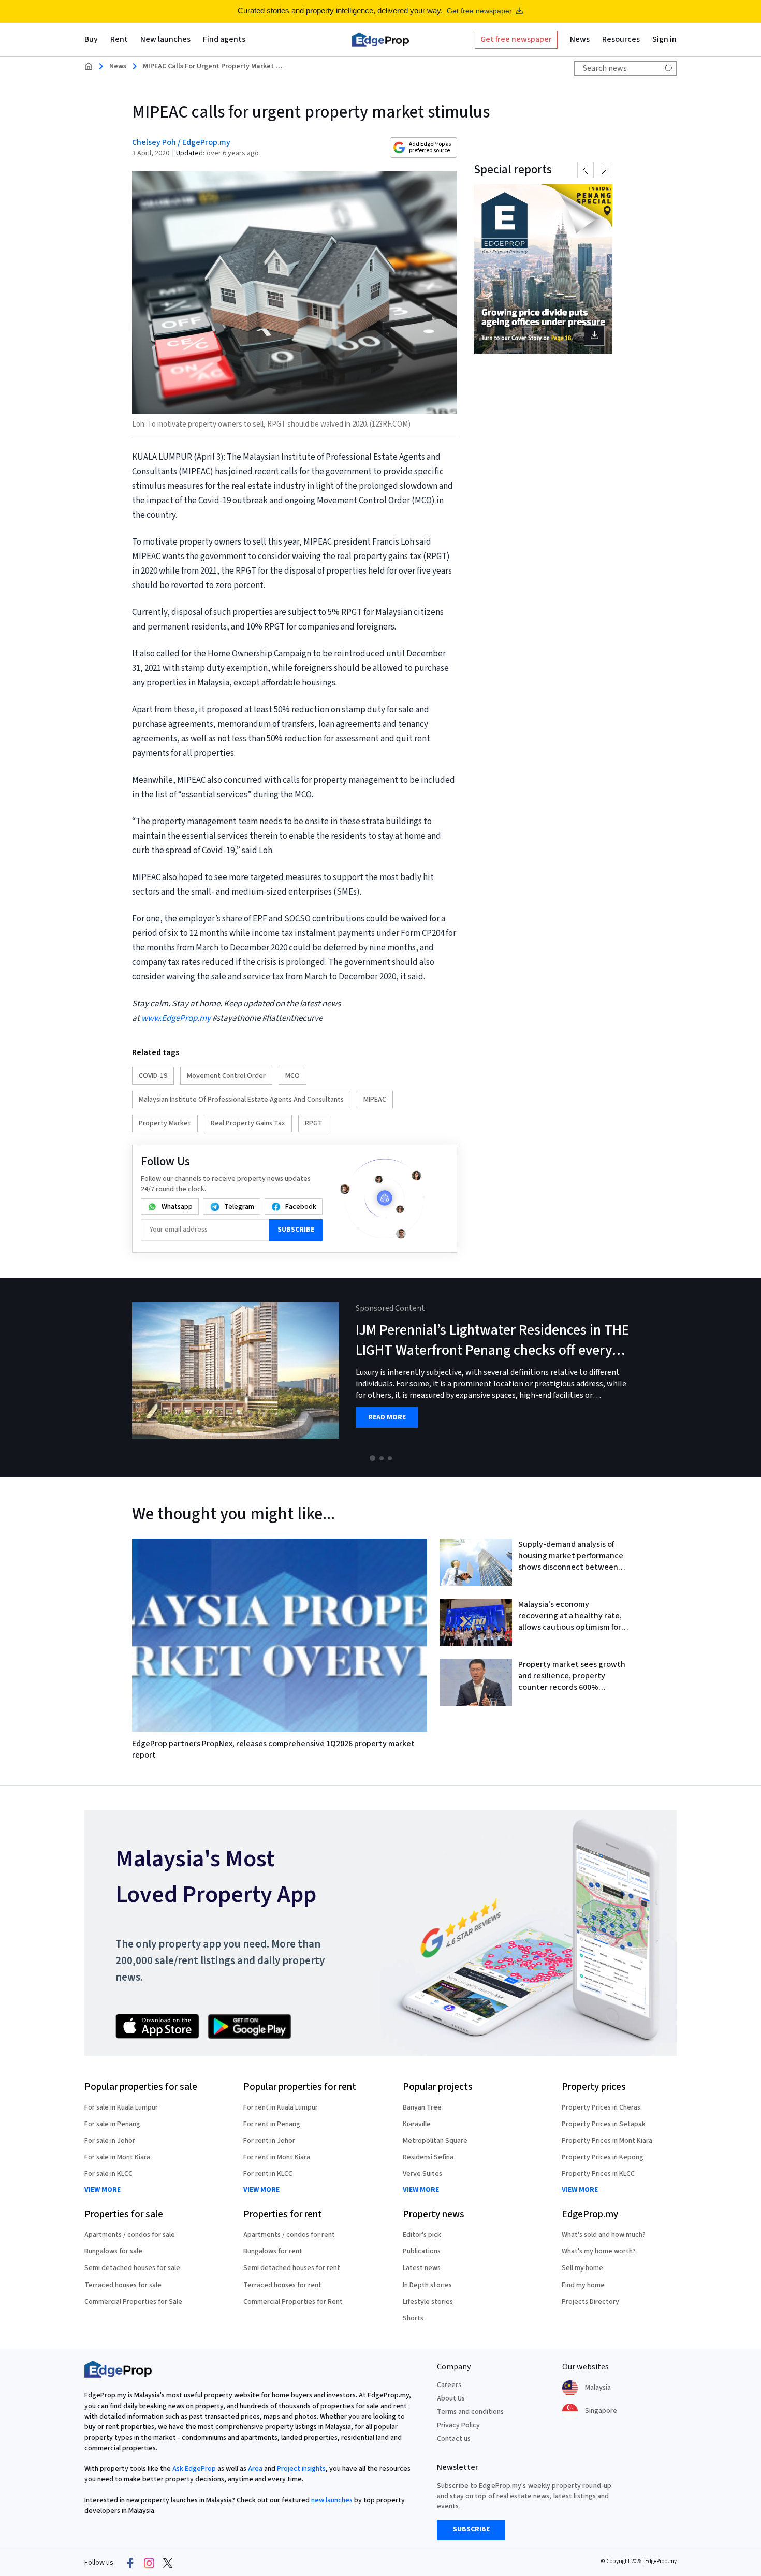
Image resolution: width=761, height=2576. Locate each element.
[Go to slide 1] (372, 1458)
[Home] (380, 39)
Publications (422, 2251)
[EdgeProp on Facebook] (130, 2563)
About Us (451, 2398)
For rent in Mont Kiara (277, 2157)
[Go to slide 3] (390, 1458)
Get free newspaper (479, 11)
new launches (332, 2500)
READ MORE (387, 1418)
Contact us (454, 2439)
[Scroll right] (749, 1378)
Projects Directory (590, 2302)
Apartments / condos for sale (130, 2235)
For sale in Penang (112, 2124)
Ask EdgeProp (194, 2469)
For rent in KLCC (268, 2174)
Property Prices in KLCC (598, 2174)
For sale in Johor (110, 2141)
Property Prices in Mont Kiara (607, 2141)
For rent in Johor (269, 2141)
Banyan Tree (422, 2107)
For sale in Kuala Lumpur (121, 2107)
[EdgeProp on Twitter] (168, 2563)
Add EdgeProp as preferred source (430, 147)
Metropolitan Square (435, 2141)
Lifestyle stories (428, 2302)
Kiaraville (417, 2124)
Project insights (301, 2469)
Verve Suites (422, 2174)
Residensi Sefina (428, 2157)
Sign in (664, 39)
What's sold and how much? (604, 2235)
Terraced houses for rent (282, 2285)
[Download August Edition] (543, 269)
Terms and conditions (470, 2412)
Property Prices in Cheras (601, 2107)
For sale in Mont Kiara (117, 2157)
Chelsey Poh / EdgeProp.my (181, 142)
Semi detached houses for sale (132, 2268)
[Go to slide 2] (382, 1458)
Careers (449, 2385)
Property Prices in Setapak (604, 2124)
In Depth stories (427, 2285)
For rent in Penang (272, 2124)
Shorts (413, 2318)
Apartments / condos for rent (289, 2235)
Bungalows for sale (113, 2251)
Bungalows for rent (273, 2251)
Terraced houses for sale (123, 2285)
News (118, 66)
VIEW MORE (103, 2190)
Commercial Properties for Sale (133, 2302)
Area (255, 2469)
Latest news (422, 2268)
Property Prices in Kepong (603, 2157)
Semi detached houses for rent (292, 2268)
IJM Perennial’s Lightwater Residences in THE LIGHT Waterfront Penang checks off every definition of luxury (492, 1350)
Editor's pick (422, 2235)
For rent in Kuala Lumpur (281, 2107)
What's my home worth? (599, 2251)
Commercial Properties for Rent (293, 2302)
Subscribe (296, 1230)
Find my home (583, 2285)
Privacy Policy (458, 2425)
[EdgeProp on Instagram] (149, 2563)
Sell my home (582, 2268)
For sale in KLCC (108, 2174)
